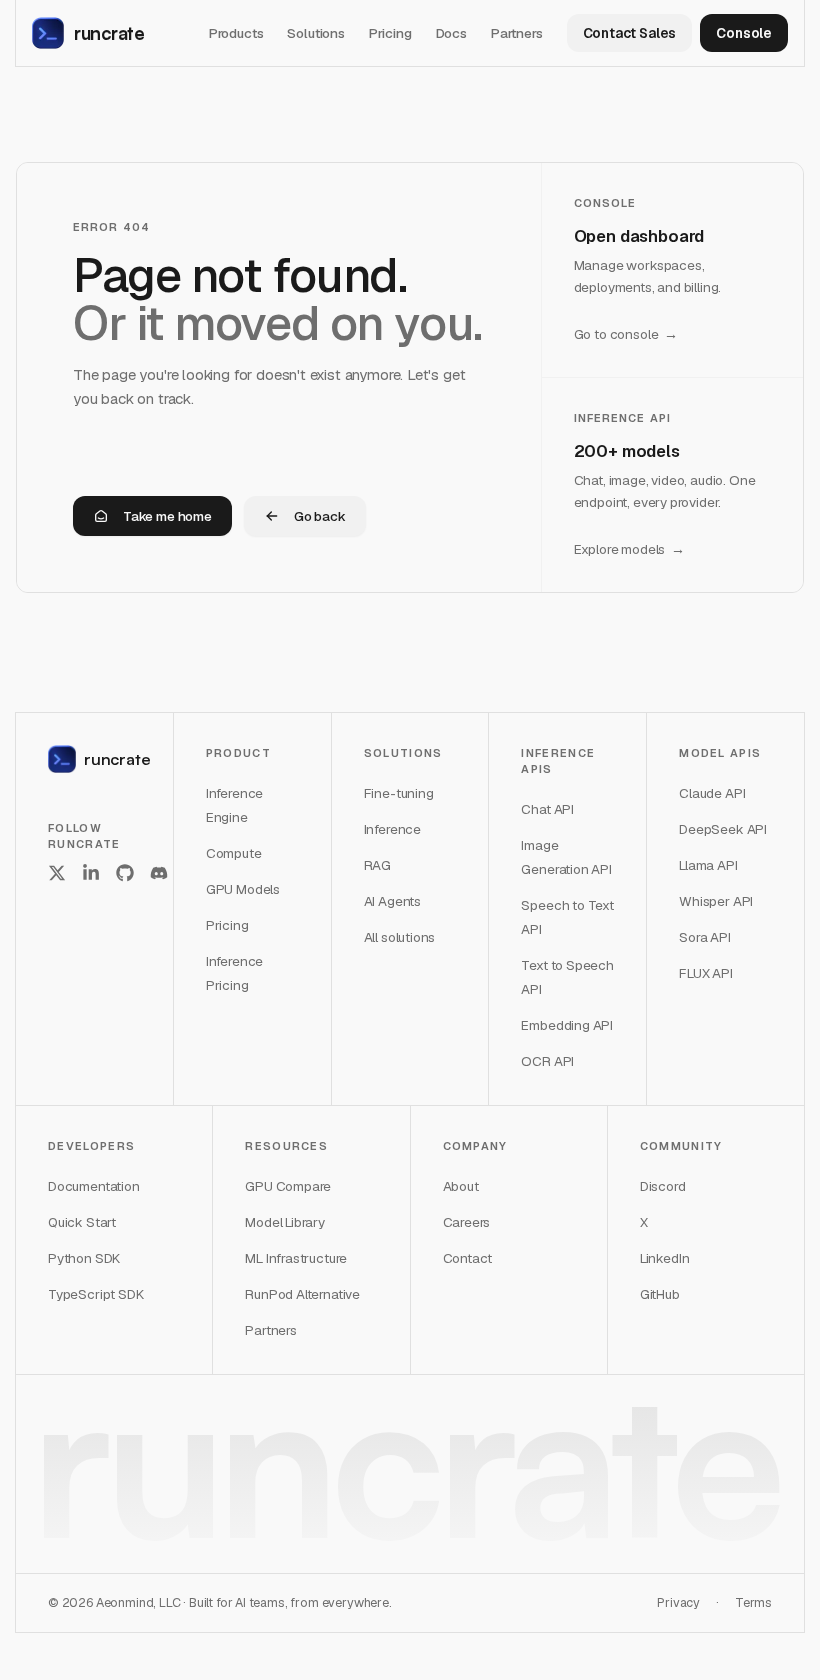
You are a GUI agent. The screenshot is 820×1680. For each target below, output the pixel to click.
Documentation (94, 1186)
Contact (468, 1258)
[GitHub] (125, 873)
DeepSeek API (723, 829)
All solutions (400, 937)
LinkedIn (665, 1258)
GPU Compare (288, 1186)
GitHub (660, 1294)
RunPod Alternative (302, 1294)
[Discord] (159, 873)
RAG (377, 865)
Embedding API (567, 1025)
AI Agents (392, 901)
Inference (392, 829)
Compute (234, 853)
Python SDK (84, 1258)
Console (744, 33)
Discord (663, 1186)
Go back (320, 516)
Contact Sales (630, 33)
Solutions (315, 33)
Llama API (708, 865)
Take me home (167, 516)
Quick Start (82, 1222)
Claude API (712, 793)
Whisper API (716, 901)
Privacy (678, 1602)
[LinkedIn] (91, 873)
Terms (753, 1602)
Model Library (285, 1222)
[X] (57, 873)
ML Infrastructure (296, 1258)
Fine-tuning (399, 793)
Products (236, 33)
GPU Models (243, 889)
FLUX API (706, 973)
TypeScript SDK (96, 1294)
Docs (451, 33)
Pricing (390, 33)
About (461, 1186)
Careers (467, 1222)
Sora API (705, 937)
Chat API (547, 809)
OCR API (547, 1061)
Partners (517, 33)
